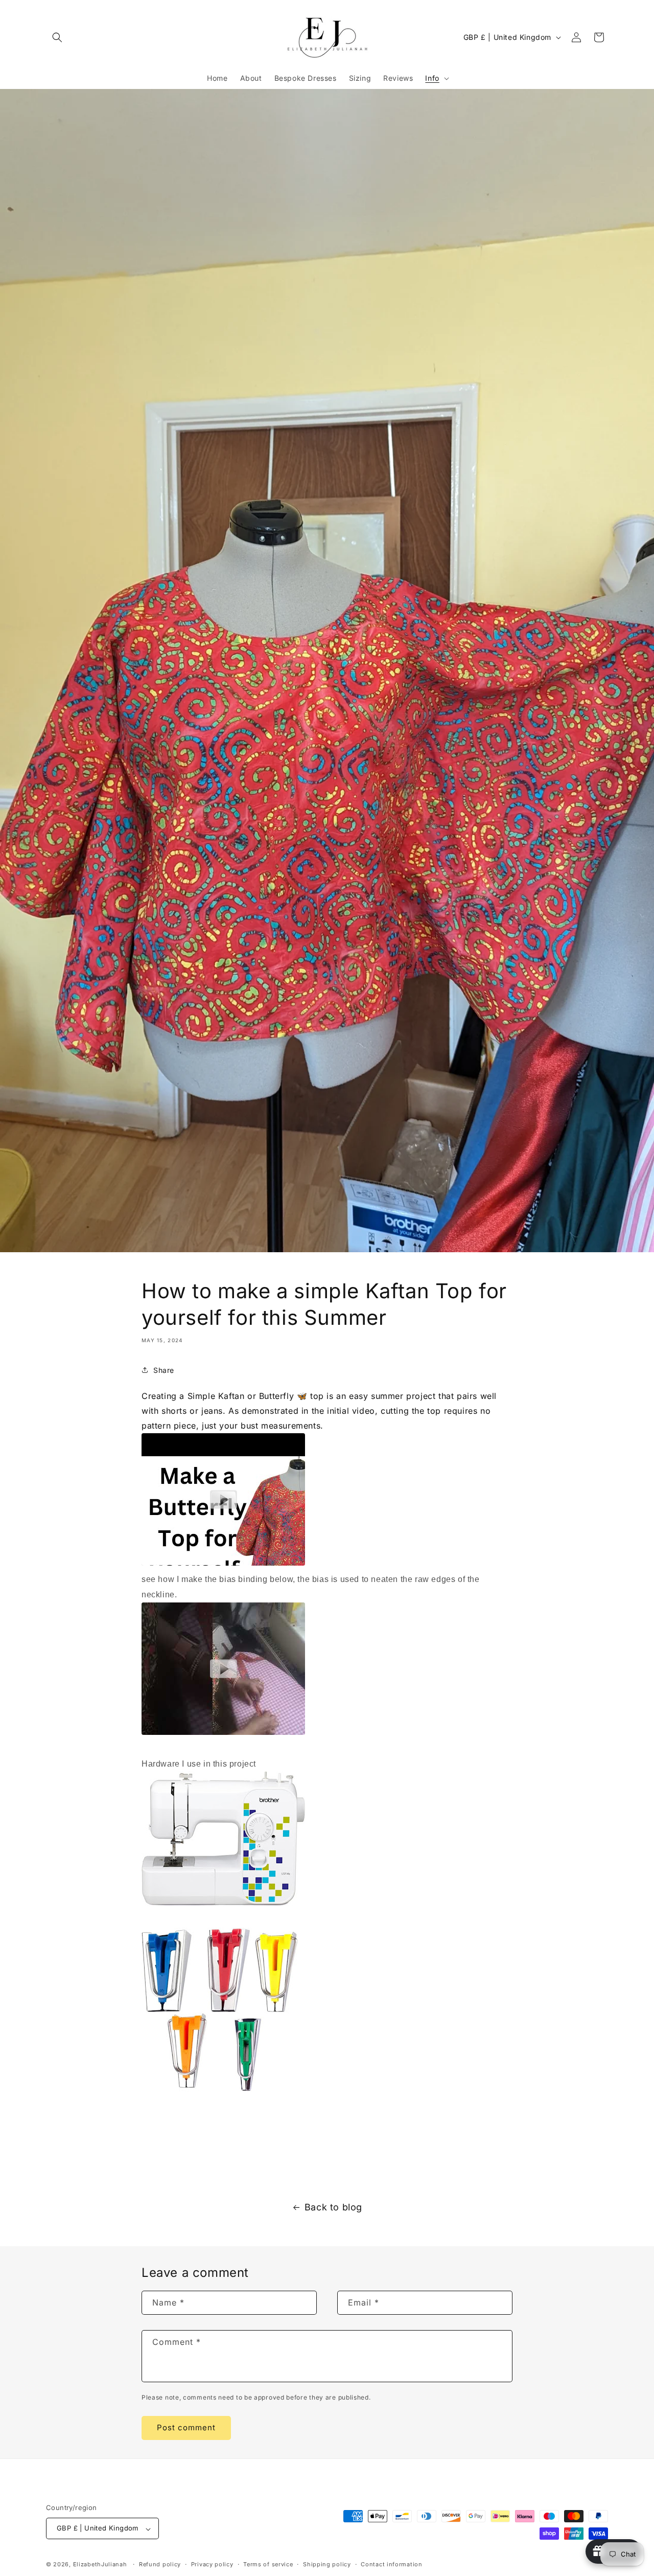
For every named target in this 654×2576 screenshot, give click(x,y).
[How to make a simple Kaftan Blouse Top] (223, 1565)
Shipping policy (327, 2564)
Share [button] (164, 1370)
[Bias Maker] (220, 2090)
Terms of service (268, 2564)
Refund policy (160, 2564)
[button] (57, 37)
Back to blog (333, 2207)
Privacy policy (212, 2564)
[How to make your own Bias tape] (223, 1734)
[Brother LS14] (223, 1905)
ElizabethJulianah (101, 2565)
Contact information (391, 2564)
